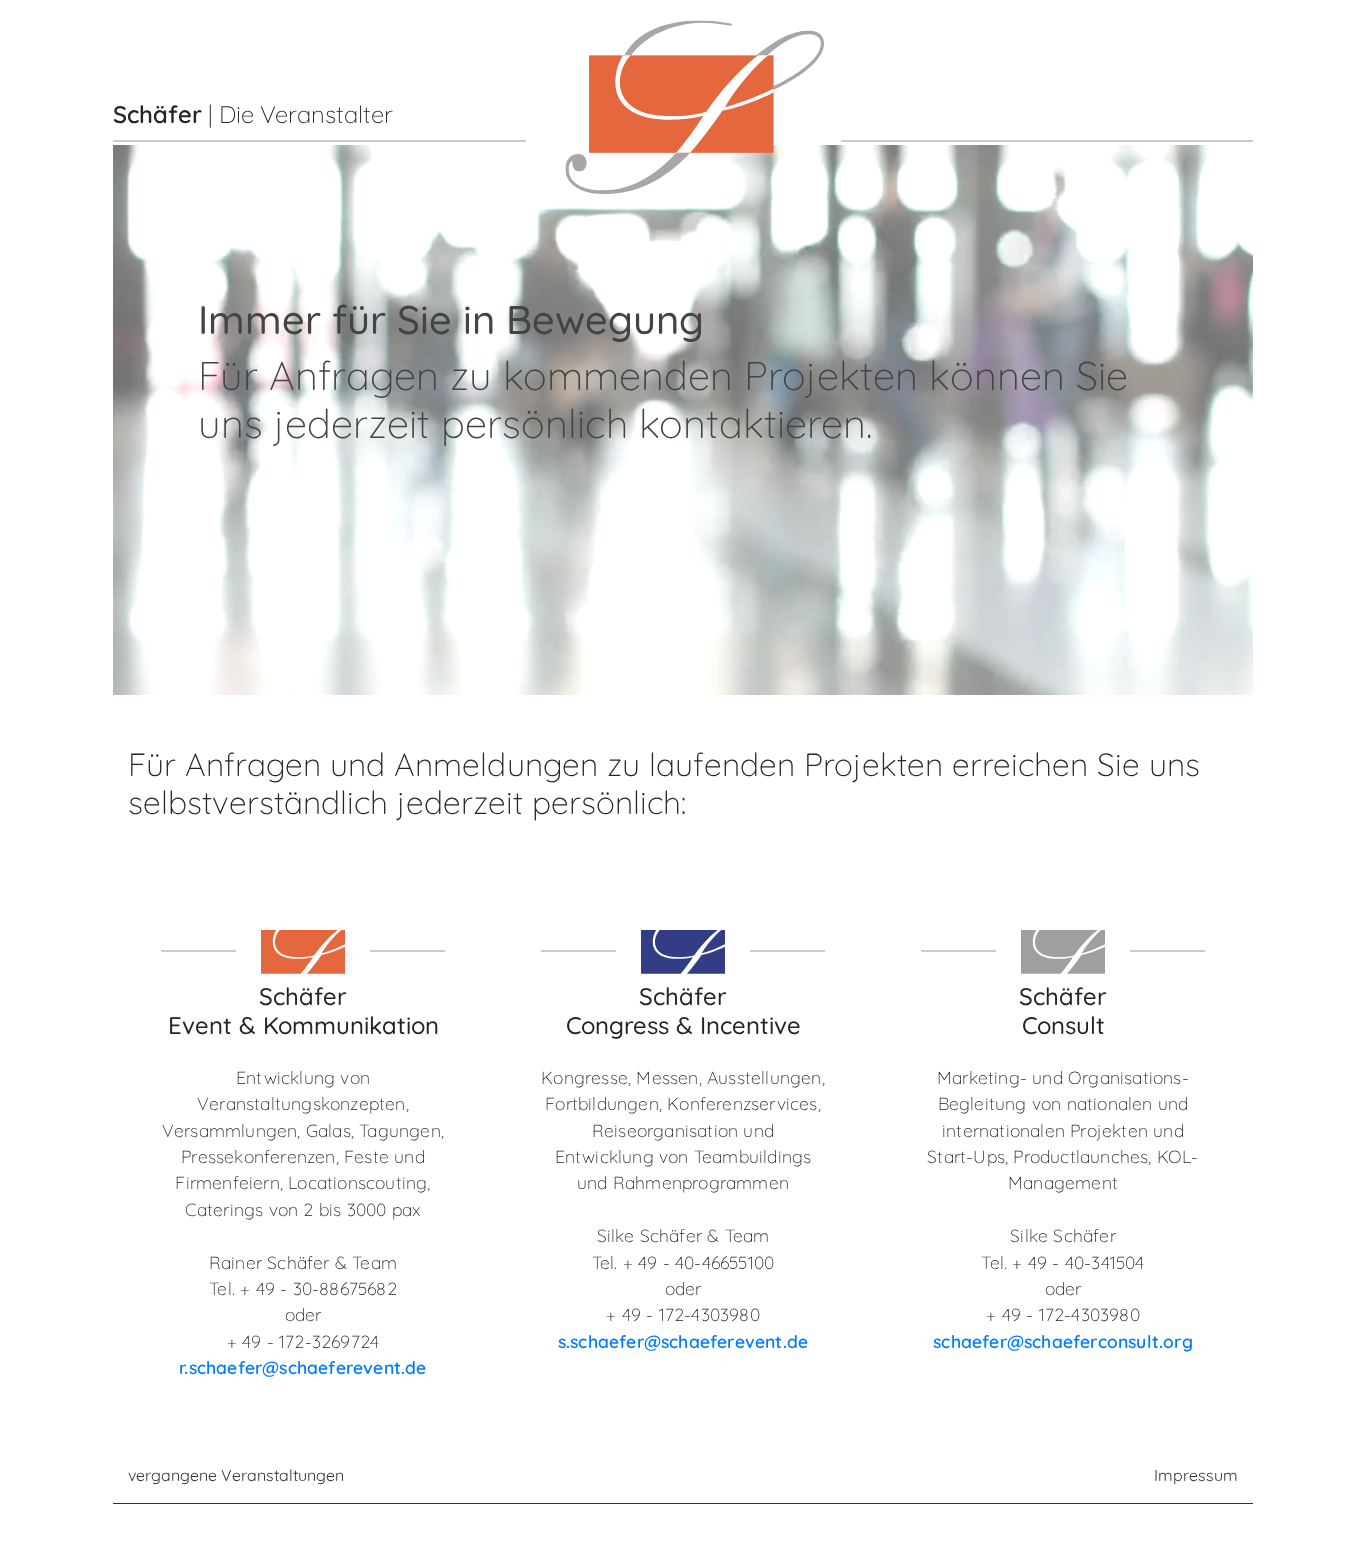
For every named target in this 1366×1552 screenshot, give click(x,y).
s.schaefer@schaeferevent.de (683, 1341)
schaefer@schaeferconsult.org (1063, 1341)
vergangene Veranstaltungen (236, 1475)
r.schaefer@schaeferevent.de (302, 1367)
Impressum (1196, 1475)
